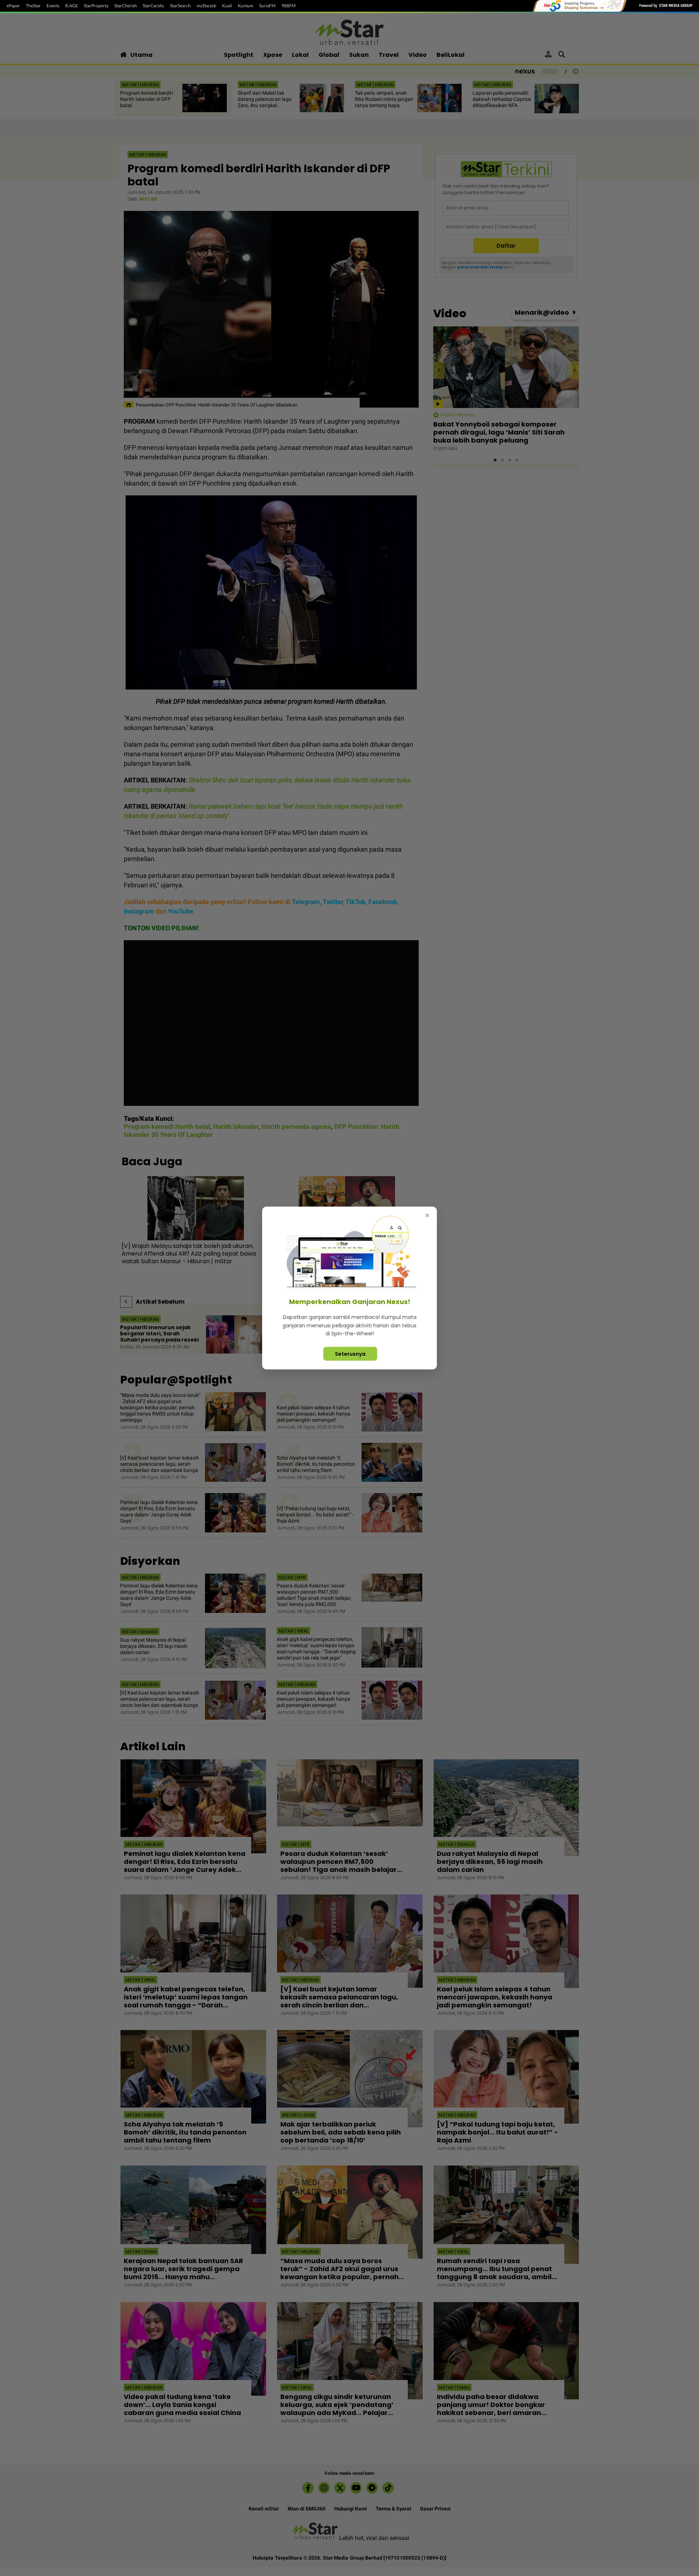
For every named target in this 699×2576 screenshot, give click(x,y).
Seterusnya (350, 1354)
